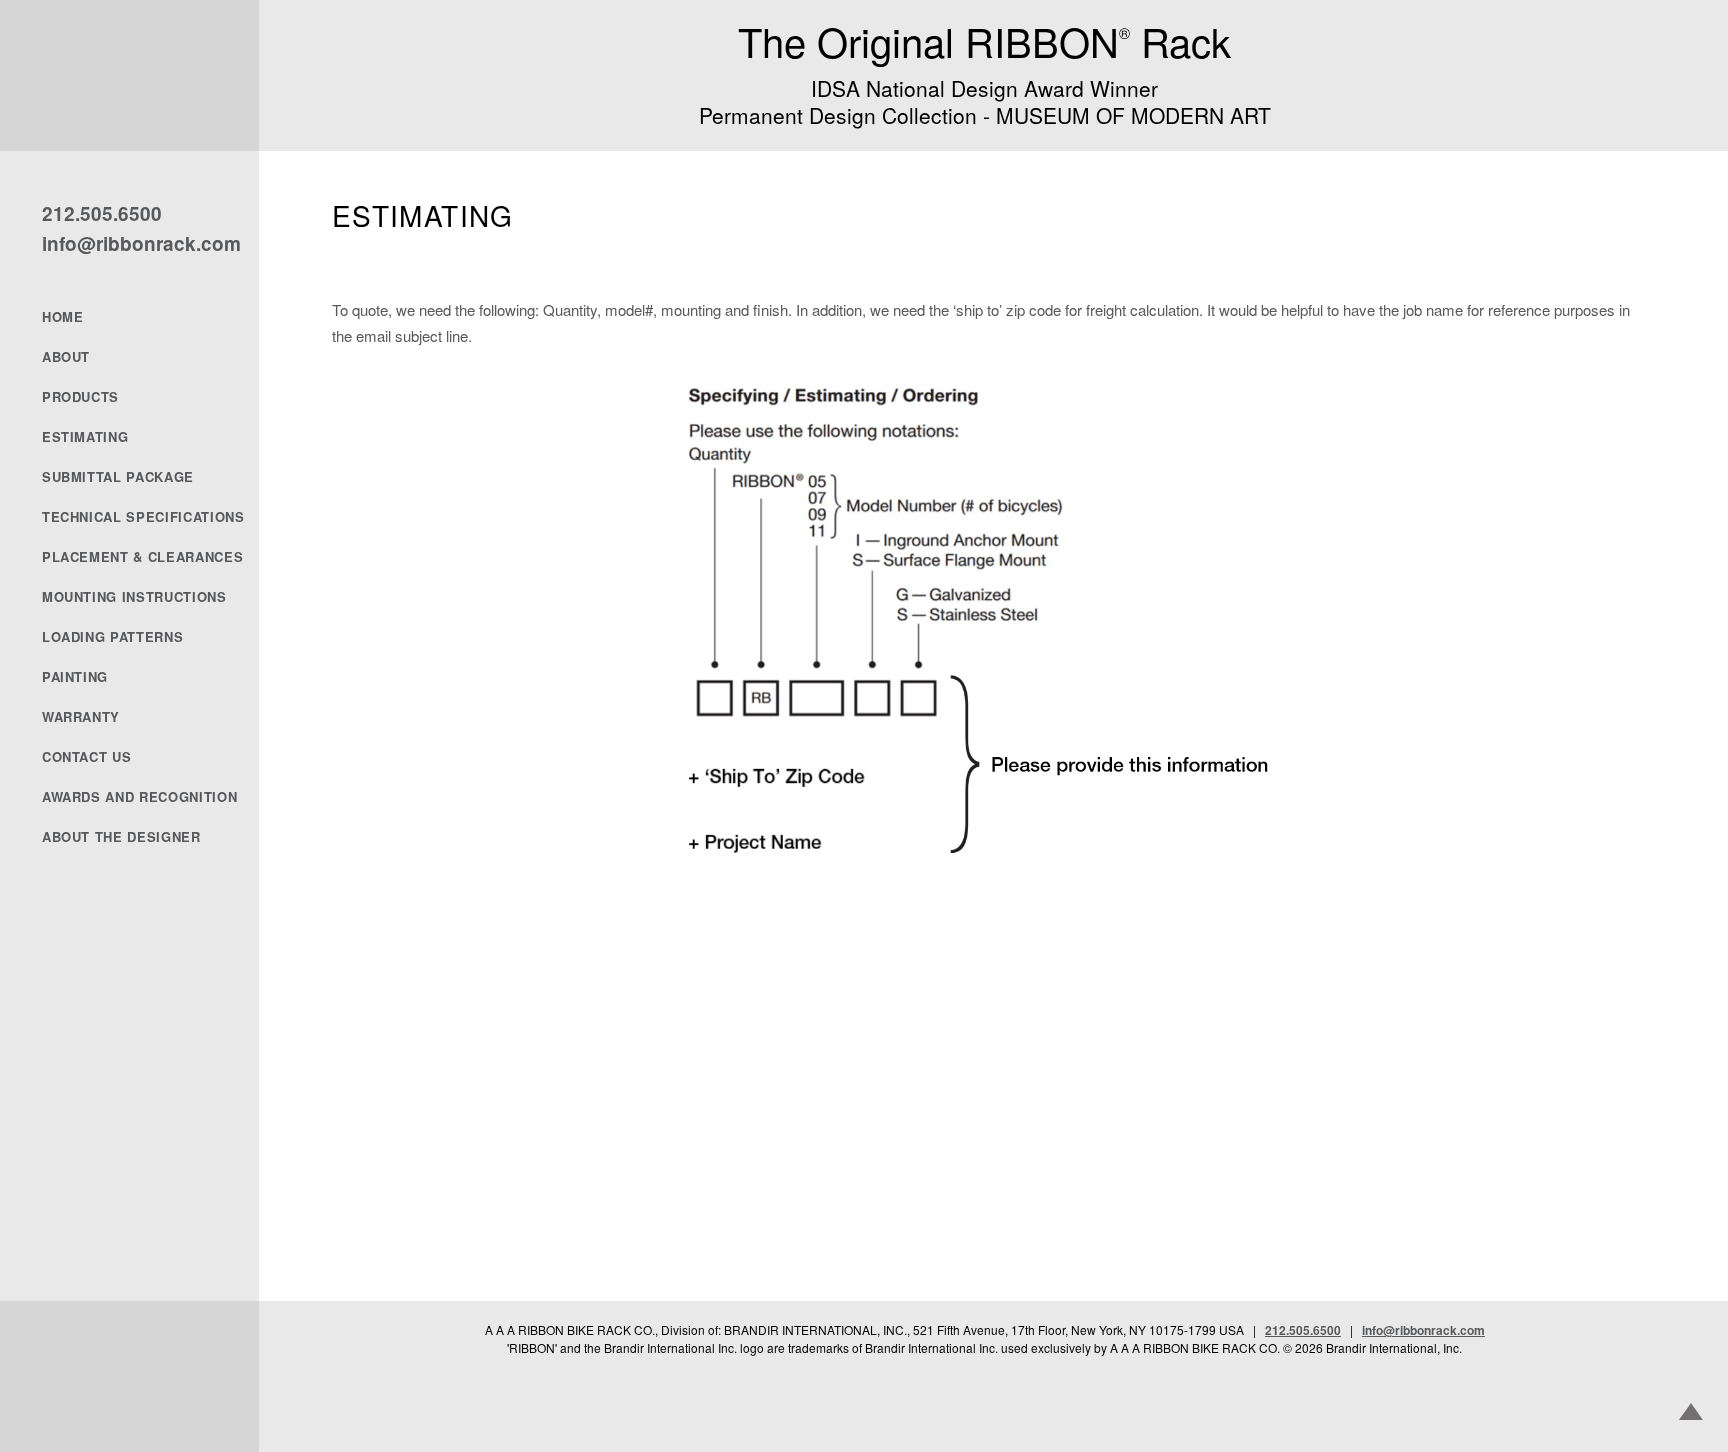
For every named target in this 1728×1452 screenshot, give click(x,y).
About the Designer (121, 837)
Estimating (85, 437)
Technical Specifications (142, 517)
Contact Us (87, 757)
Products (80, 397)
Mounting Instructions (134, 597)
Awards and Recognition (139, 797)
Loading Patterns (112, 637)
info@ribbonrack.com (141, 243)
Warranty (81, 717)
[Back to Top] (1691, 1414)
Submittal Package (118, 477)
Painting (75, 677)
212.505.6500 (102, 213)
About (66, 357)
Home (63, 317)
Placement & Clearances (142, 557)
